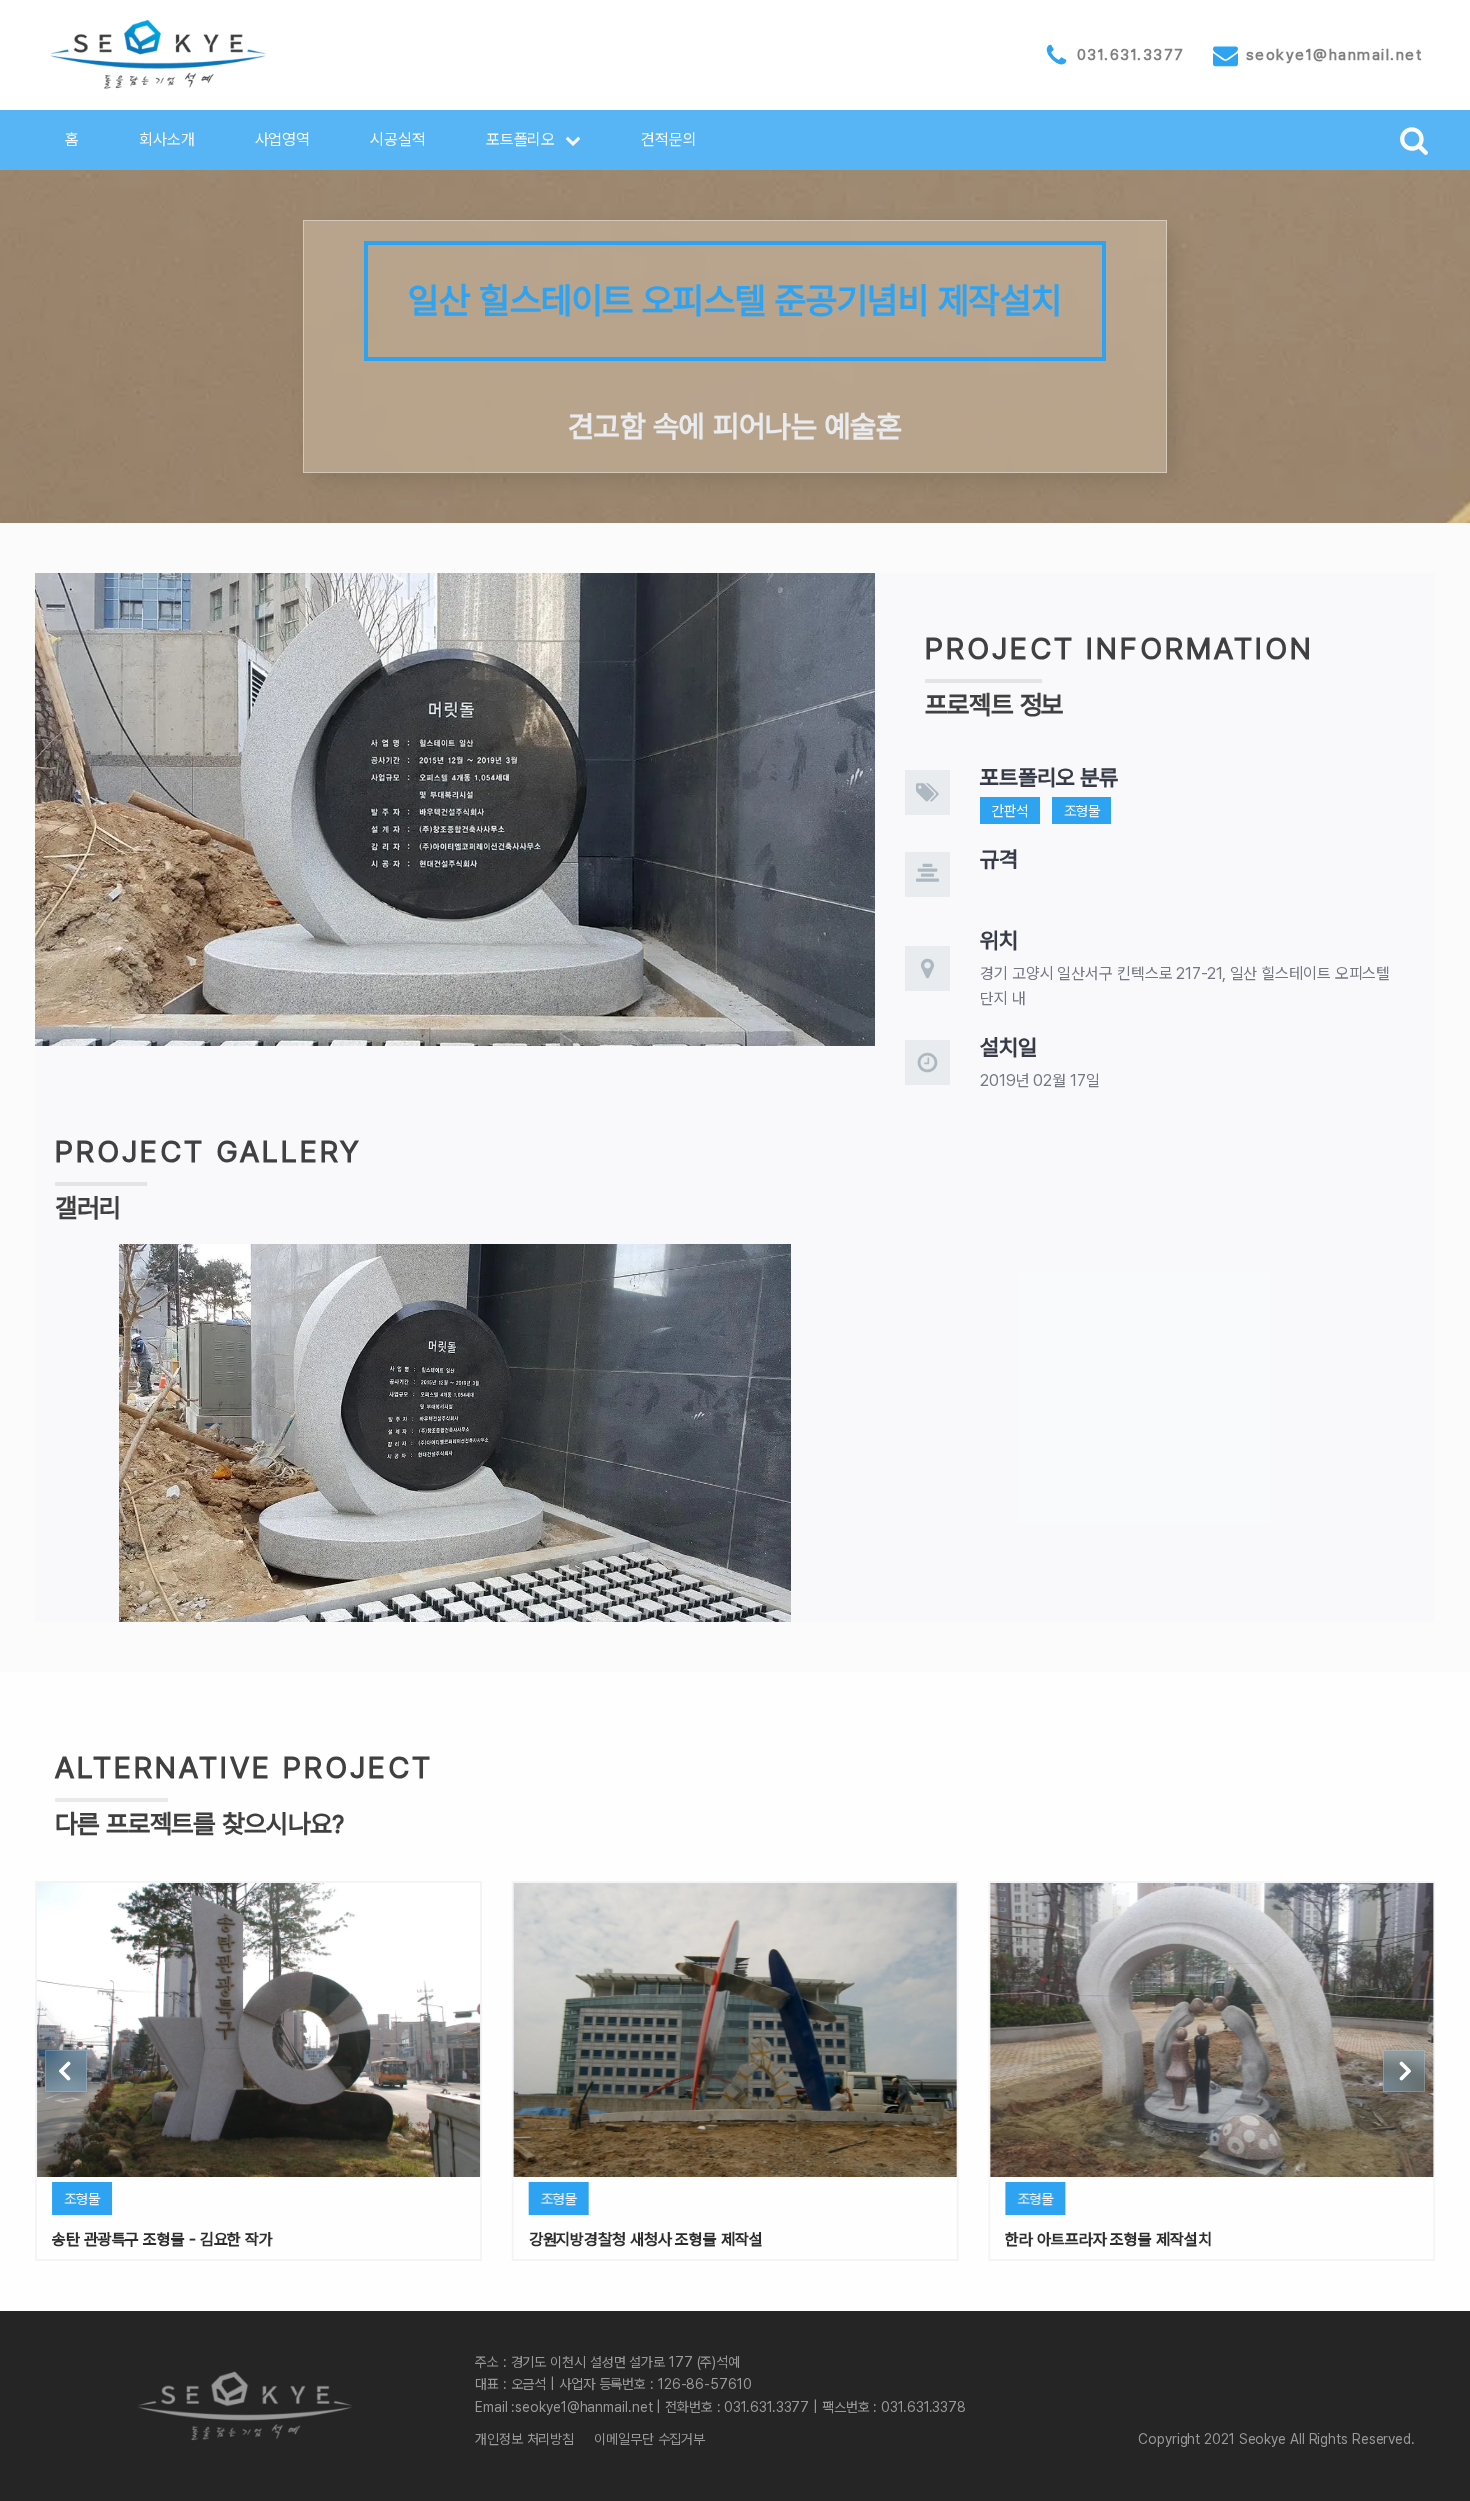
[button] (534, 140)
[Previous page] (66, 2071)
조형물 (1082, 810)
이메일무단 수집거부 (649, 2439)
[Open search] (1414, 140)
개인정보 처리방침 (524, 2439)
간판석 (1010, 810)
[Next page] (1404, 2071)
